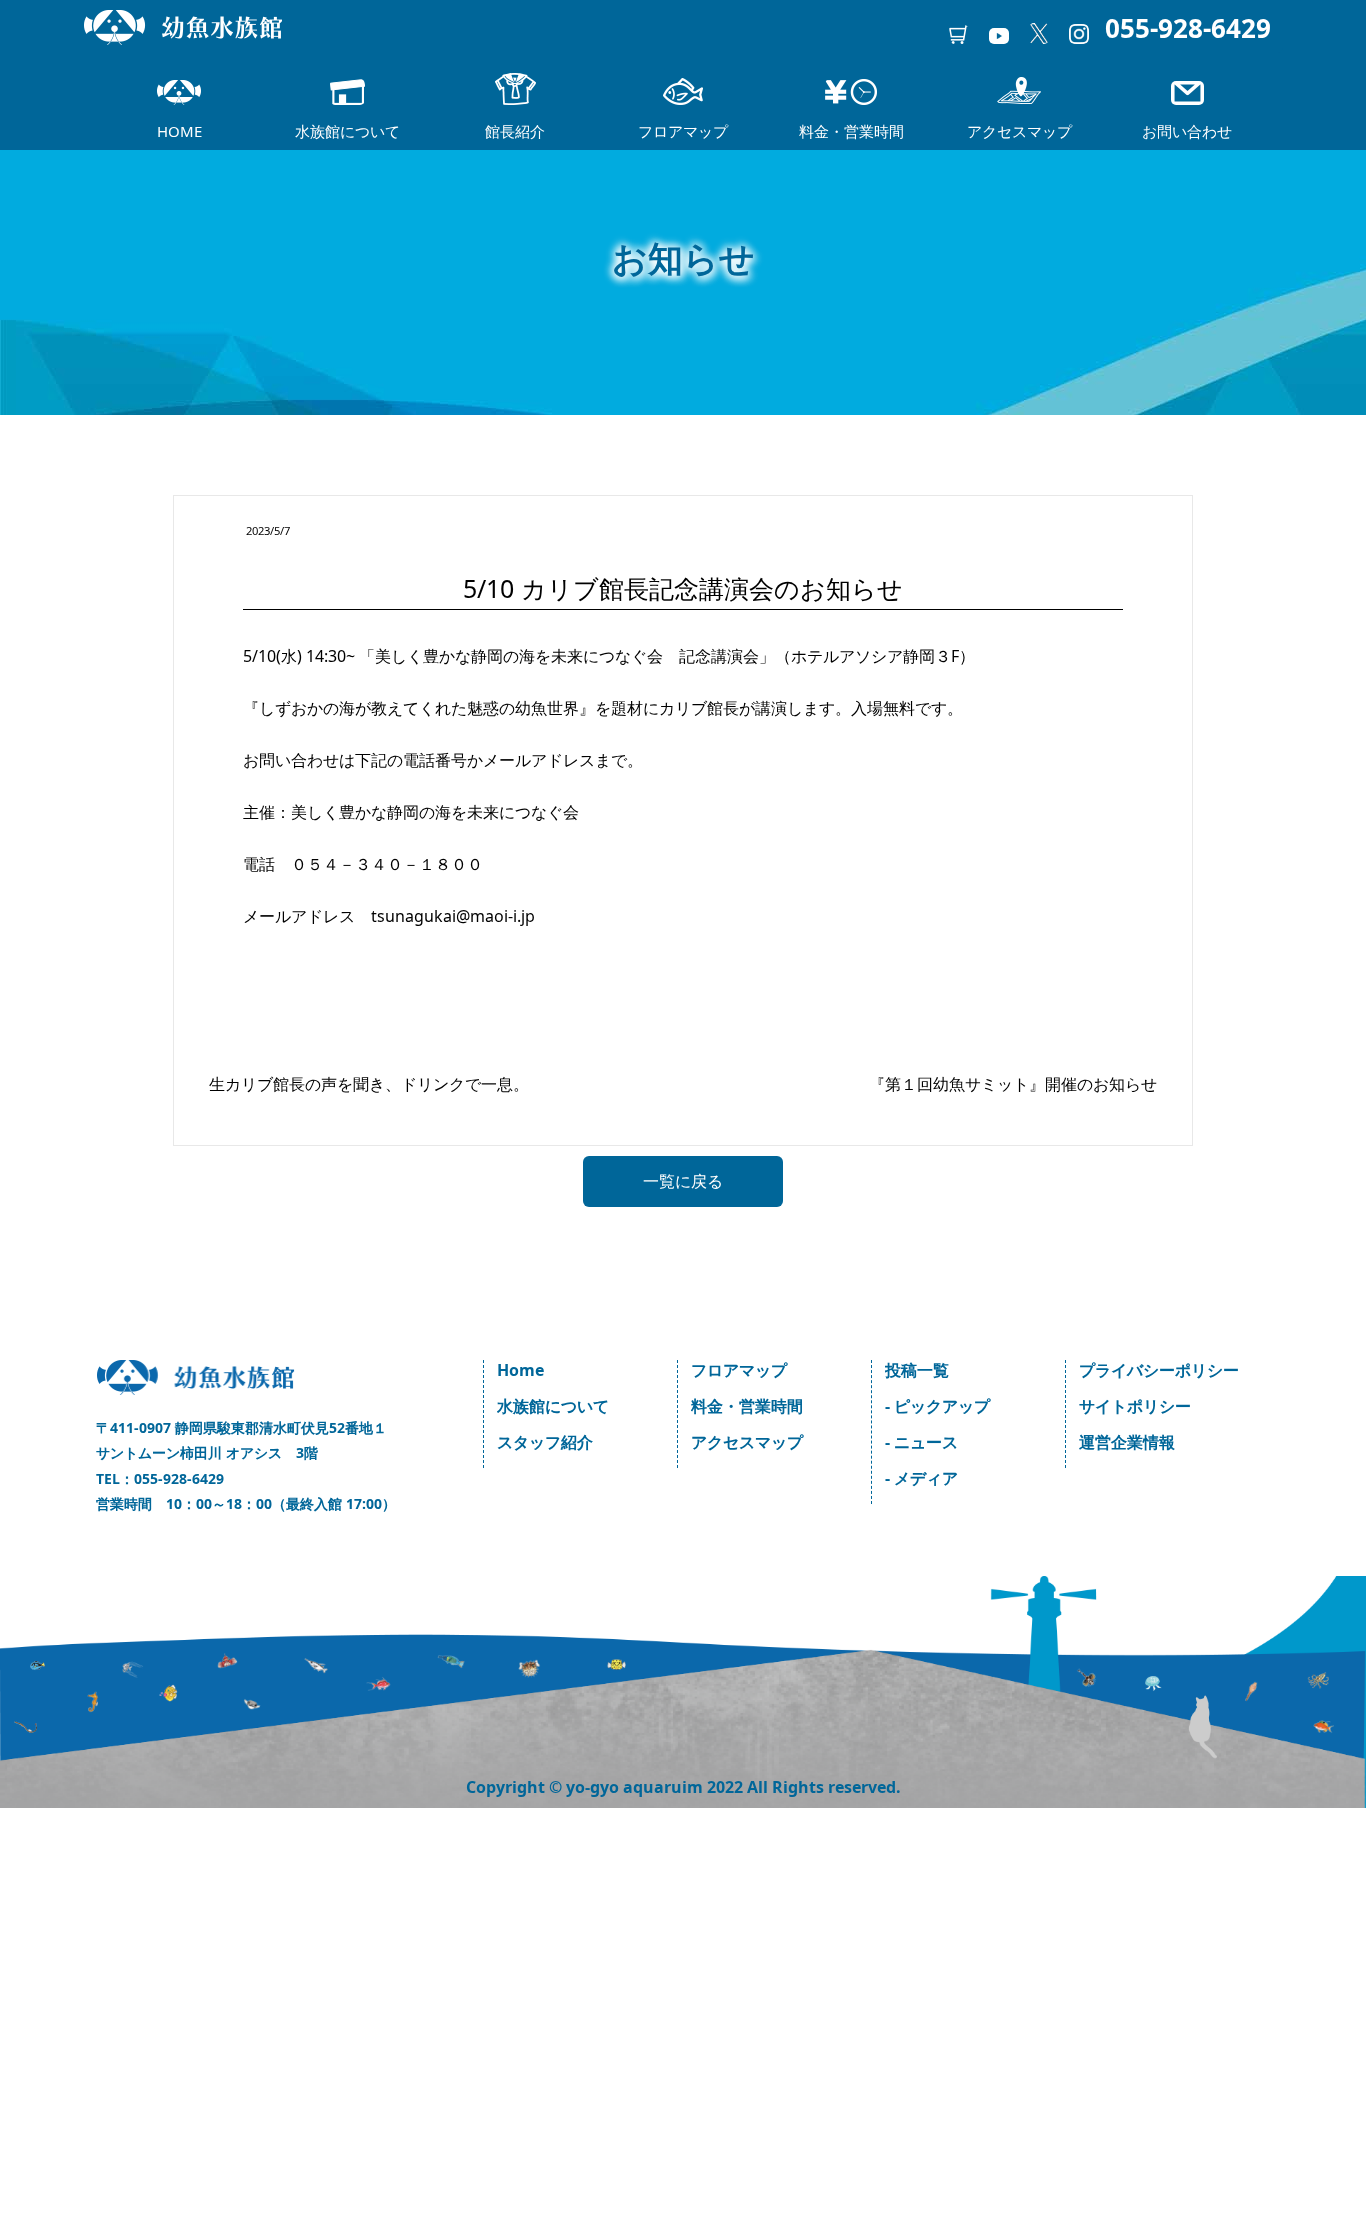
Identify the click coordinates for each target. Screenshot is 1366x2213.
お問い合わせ (1187, 131)
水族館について (347, 131)
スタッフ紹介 (545, 1442)
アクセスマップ (1019, 131)
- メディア (921, 1478)
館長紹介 (515, 131)
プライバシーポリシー (1159, 1370)
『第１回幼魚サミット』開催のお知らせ (1013, 1084)
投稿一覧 (917, 1370)
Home (520, 1370)
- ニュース (921, 1442)
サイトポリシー (1135, 1406)
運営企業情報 (1127, 1442)
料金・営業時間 (851, 131)
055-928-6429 (1188, 28)
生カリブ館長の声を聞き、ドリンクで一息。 (369, 1084)
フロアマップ (683, 131)
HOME (179, 131)
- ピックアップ (937, 1406)
